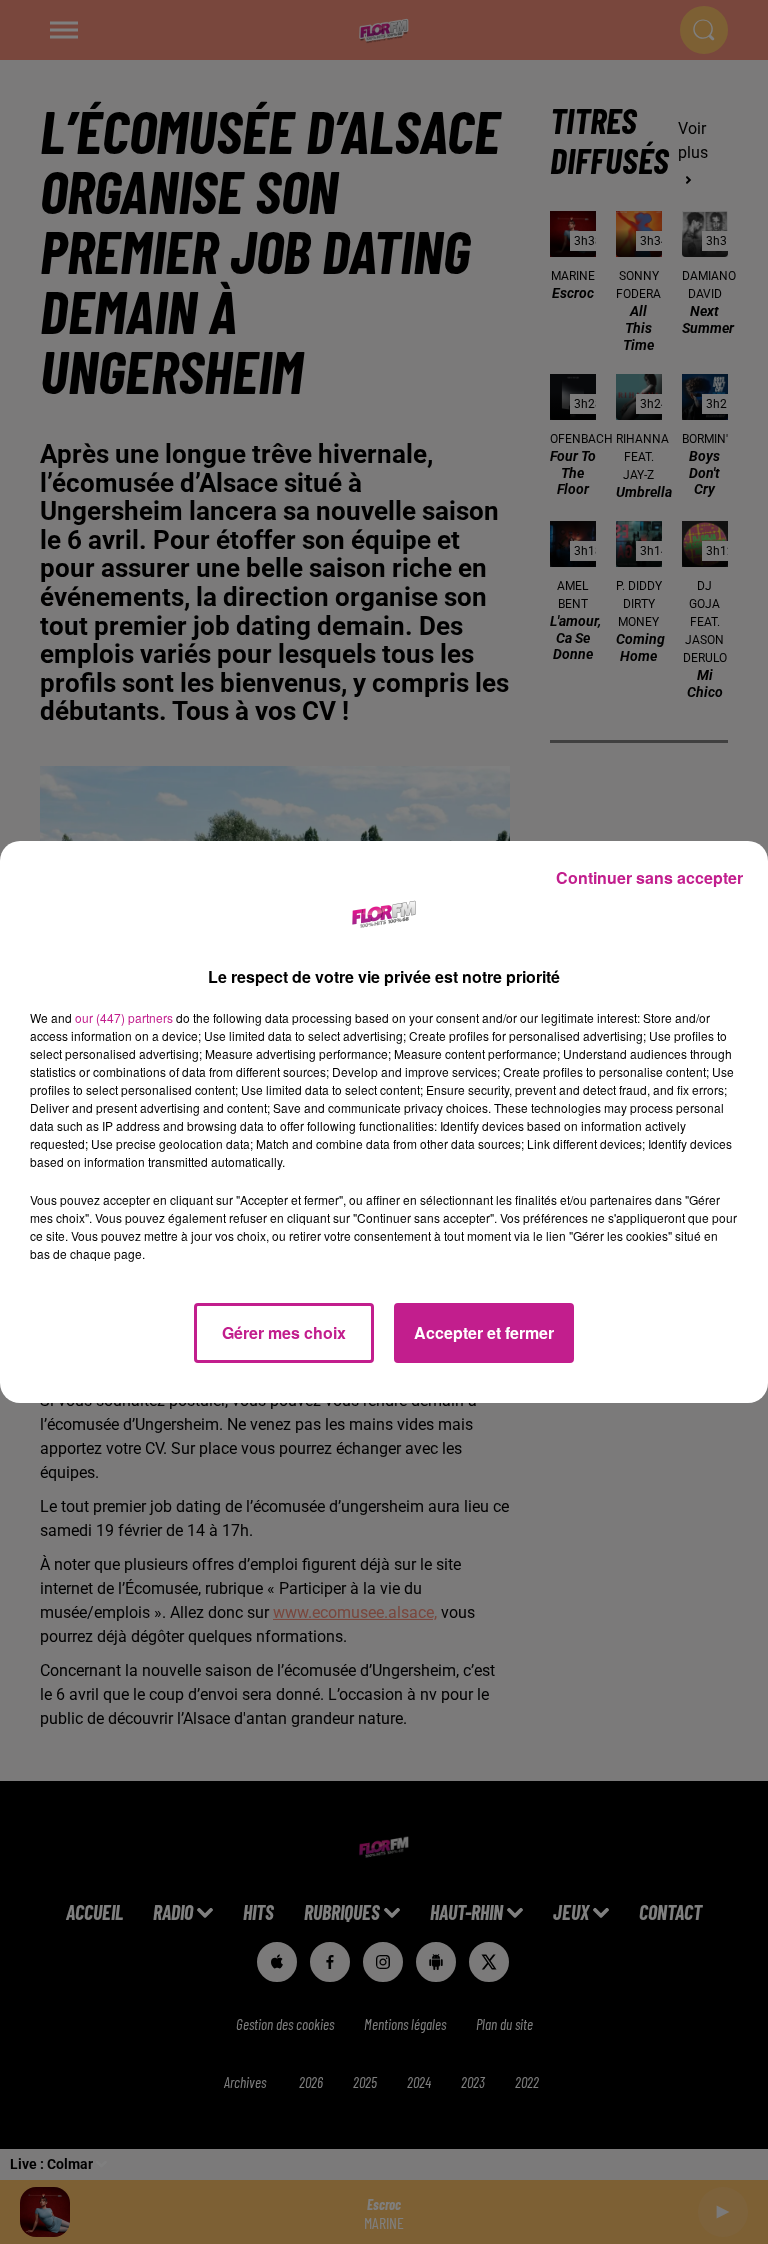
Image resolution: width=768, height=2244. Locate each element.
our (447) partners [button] (124, 1017)
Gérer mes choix (284, 1332)
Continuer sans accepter (649, 877)
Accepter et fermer (484, 1332)
